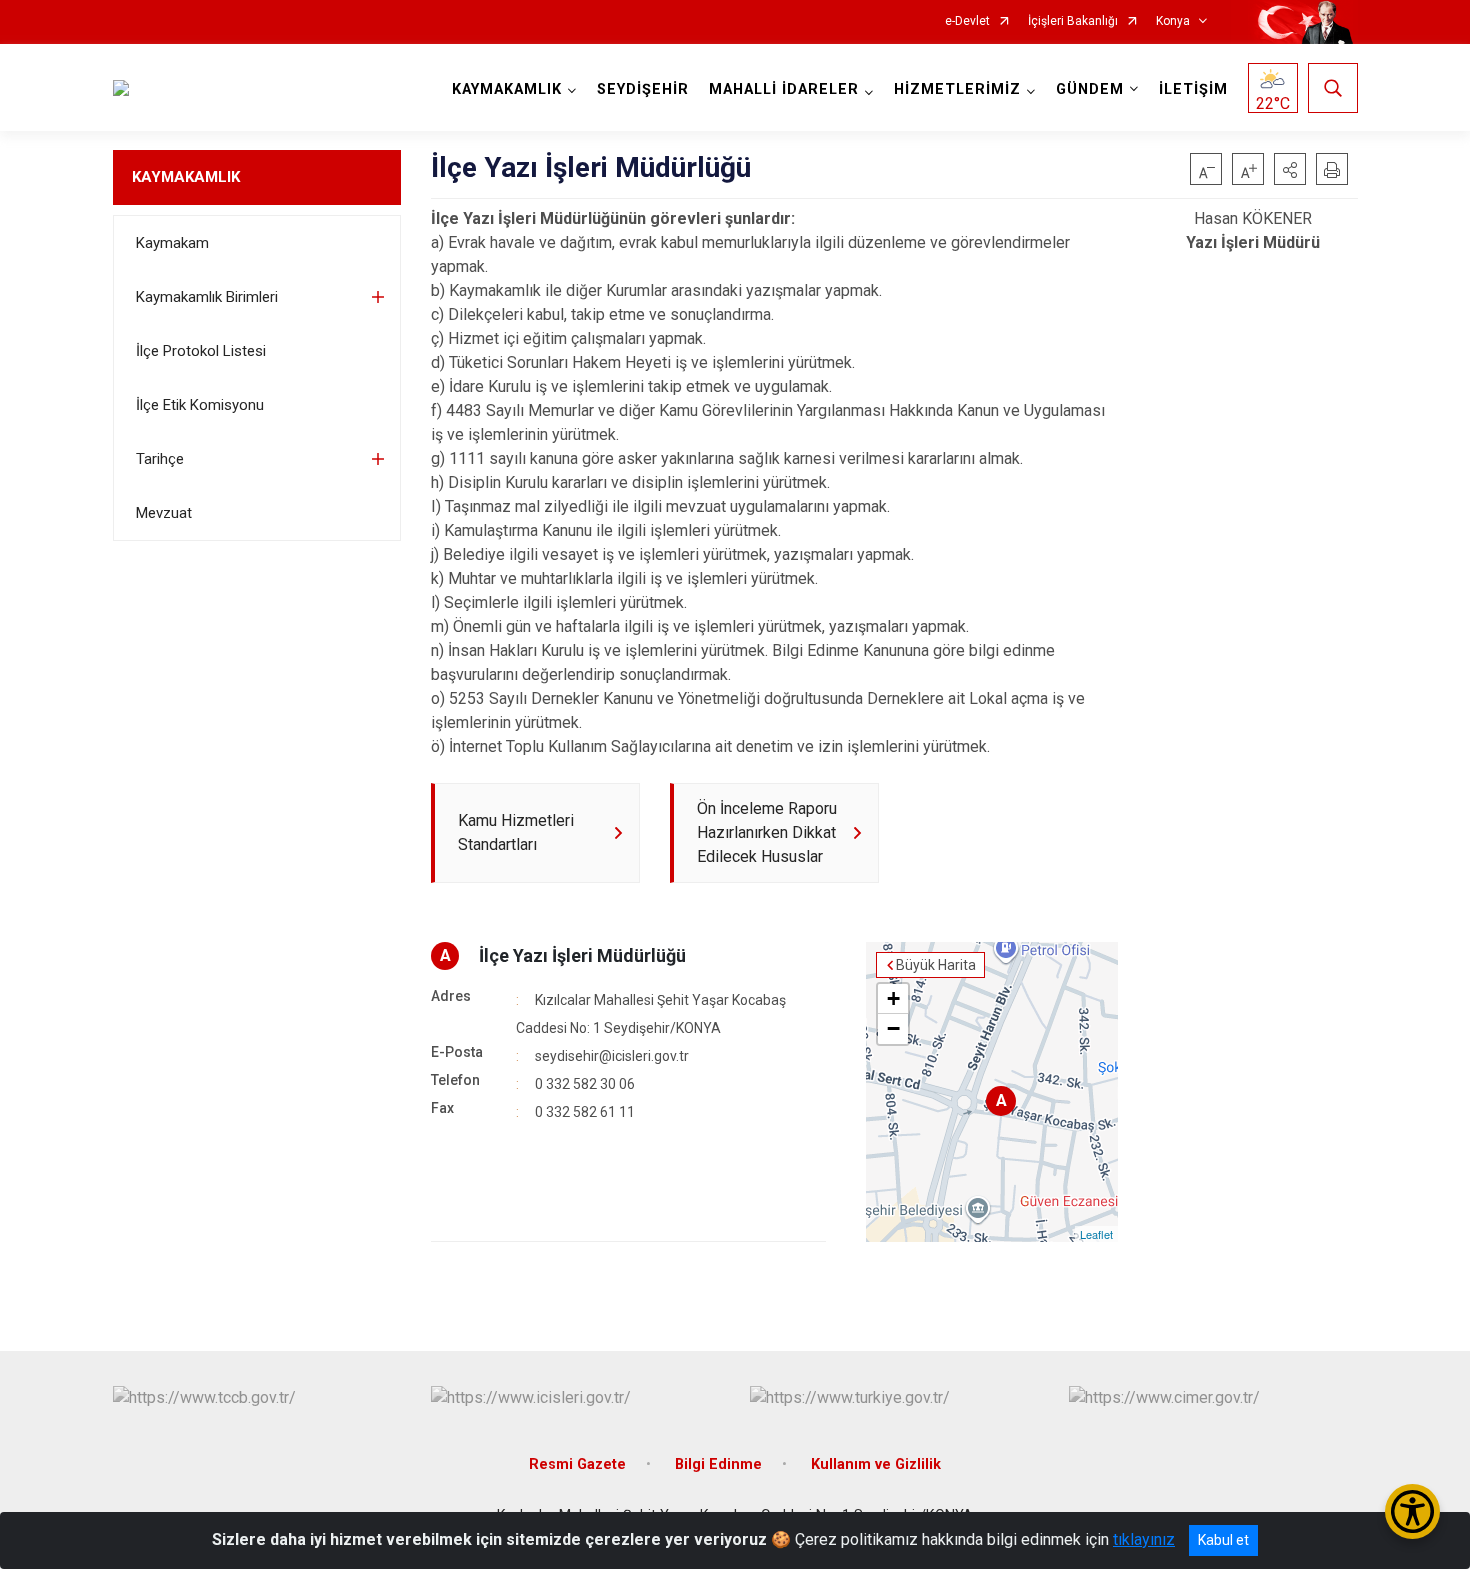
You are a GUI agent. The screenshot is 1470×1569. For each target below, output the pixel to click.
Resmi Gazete (577, 1464)
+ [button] (893, 998)
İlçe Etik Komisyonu (200, 405)
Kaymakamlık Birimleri (207, 297)
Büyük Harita (936, 965)
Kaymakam (172, 243)
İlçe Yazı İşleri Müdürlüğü (582, 955)
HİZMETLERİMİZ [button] (957, 89)
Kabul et (1223, 1540)
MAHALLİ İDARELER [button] (784, 89)
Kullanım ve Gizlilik (876, 1464)
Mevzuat (164, 513)
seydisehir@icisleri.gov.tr (612, 1056)
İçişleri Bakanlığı (1073, 21)
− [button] (893, 1028)
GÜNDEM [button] (1090, 89)
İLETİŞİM (1193, 89)
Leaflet (1096, 1234)
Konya (1173, 21)
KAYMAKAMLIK (186, 177)
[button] (1290, 169)
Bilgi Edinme (718, 1464)
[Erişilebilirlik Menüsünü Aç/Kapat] (1412, 1511)
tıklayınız (1144, 1539)
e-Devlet (967, 21)
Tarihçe (160, 459)
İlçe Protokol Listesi (201, 351)
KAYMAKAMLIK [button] (507, 89)
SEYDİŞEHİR (643, 89)
